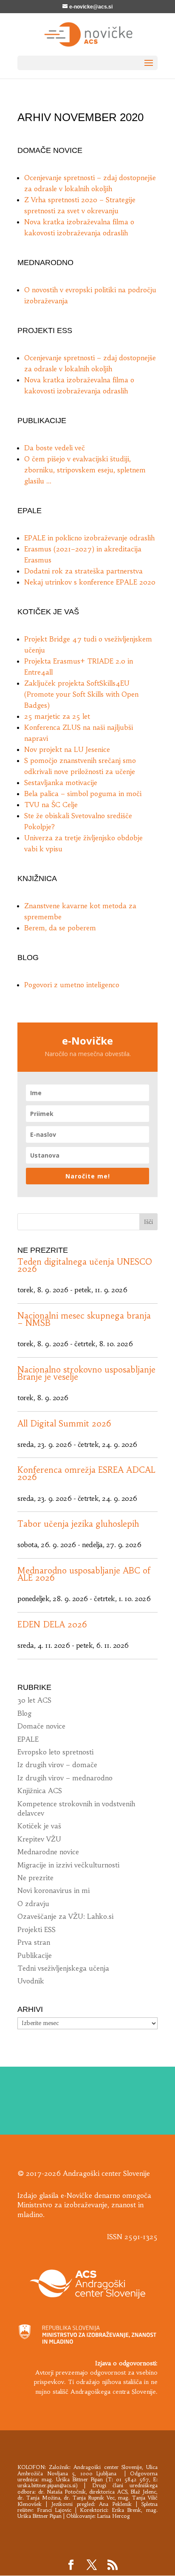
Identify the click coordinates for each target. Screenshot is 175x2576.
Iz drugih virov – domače (57, 1765)
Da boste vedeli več (55, 448)
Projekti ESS (37, 1929)
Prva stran (34, 1942)
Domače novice (41, 1726)
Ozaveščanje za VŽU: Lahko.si (65, 1916)
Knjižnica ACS (40, 1791)
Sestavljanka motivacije (61, 782)
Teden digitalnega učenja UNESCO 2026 (85, 1265)
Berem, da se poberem (60, 928)
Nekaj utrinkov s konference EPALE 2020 (90, 582)
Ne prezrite (35, 1878)
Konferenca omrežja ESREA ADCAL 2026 (86, 1473)
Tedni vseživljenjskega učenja (63, 1968)
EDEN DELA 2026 (52, 1624)
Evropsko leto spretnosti (55, 1752)
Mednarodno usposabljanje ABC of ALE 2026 (84, 1574)
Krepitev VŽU (39, 1839)
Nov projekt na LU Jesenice (67, 749)
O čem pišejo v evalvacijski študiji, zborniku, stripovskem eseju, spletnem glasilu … (85, 470)
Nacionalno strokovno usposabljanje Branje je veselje (86, 1373)
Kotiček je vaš (39, 1826)
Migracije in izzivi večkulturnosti (68, 1865)
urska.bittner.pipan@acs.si (47, 2485)
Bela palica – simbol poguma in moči (83, 794)
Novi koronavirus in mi (54, 1890)
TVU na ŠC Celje (51, 805)
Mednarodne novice (48, 1852)
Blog (24, 1713)
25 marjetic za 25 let (57, 716)
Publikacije (35, 1955)
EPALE (28, 1739)
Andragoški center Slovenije (107, 2467)
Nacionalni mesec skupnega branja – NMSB (84, 1319)
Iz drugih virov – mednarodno (65, 1778)
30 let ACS (34, 1700)
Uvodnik (31, 1981)
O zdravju (33, 1904)
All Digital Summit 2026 (64, 1424)
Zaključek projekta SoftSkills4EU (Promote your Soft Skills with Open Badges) (81, 694)
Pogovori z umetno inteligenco (72, 985)
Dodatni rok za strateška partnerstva (83, 571)
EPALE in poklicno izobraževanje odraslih (89, 538)
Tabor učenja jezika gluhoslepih (78, 1524)
